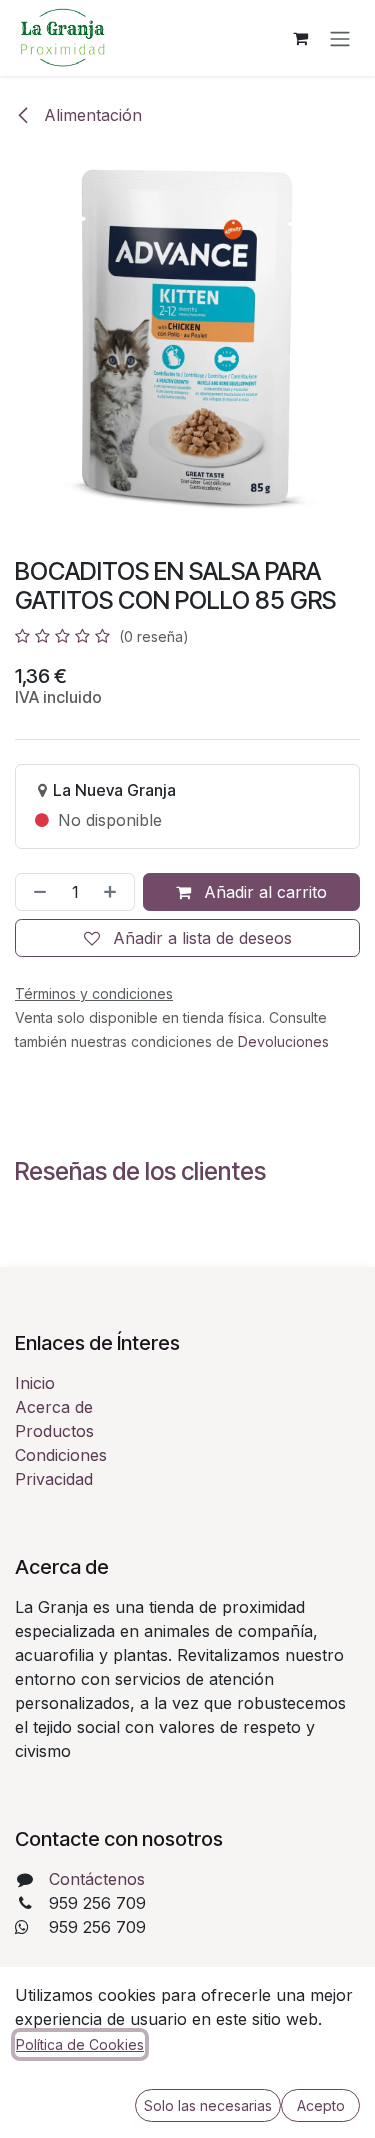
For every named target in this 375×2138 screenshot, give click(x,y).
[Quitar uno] (36, 892)
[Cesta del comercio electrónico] (300, 38)
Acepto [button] (321, 2105)
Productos (54, 1431)
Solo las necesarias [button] (208, 2105)
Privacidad (54, 1479)
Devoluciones (283, 1041)
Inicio (35, 1383)
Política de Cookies (80, 2044)
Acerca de (54, 1407)
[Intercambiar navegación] (340, 38)
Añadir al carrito (263, 892)
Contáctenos (97, 1879)
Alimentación (90, 115)
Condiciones (61, 1455)
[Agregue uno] (114, 892)
